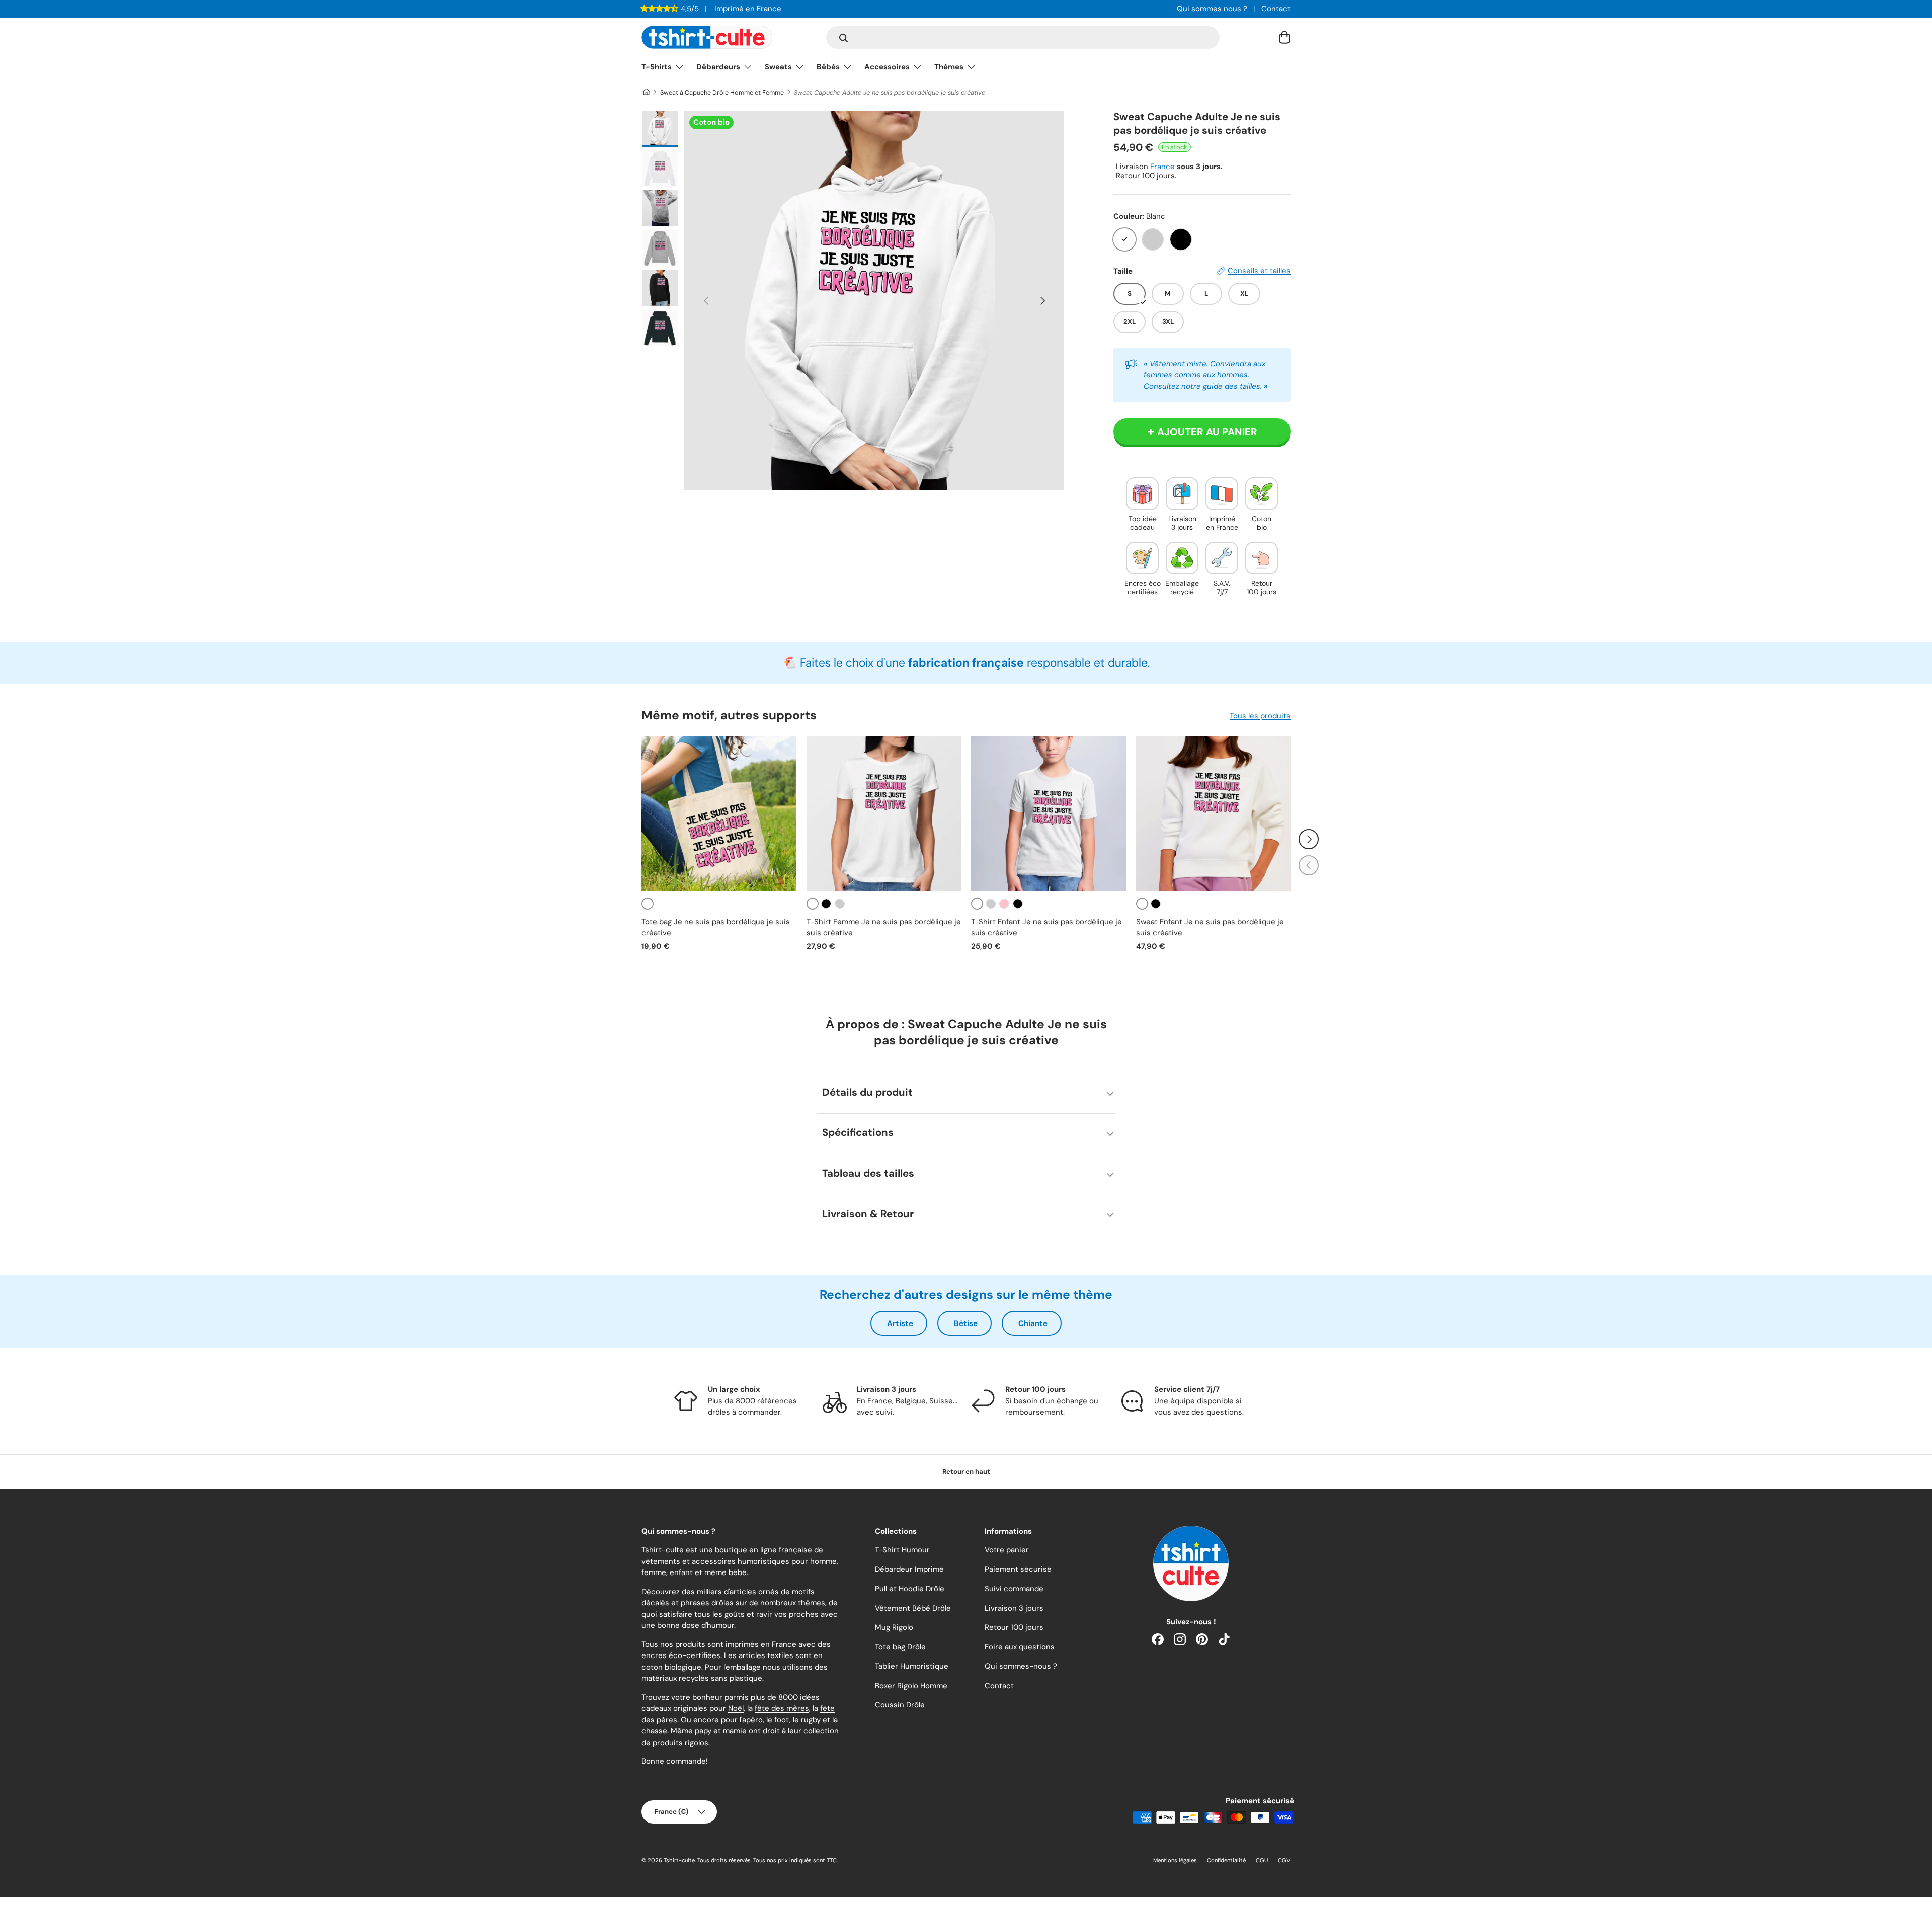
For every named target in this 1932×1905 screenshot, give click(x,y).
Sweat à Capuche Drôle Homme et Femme (722, 92)
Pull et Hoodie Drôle (910, 1589)
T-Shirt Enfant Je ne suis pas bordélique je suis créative (1046, 927)
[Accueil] (646, 92)
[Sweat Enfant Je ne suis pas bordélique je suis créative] (1214, 813)
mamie (735, 1731)
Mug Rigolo (894, 1627)
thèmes (812, 1603)
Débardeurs (718, 67)
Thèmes (949, 67)
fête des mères (782, 1708)
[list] (874, 301)
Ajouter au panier (1207, 432)
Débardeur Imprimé (909, 1569)
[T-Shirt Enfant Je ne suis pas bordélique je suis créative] (1049, 813)
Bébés (828, 67)
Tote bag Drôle (900, 1647)
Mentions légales (1175, 1860)
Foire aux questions (1020, 1647)
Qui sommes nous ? (1212, 9)
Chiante (1033, 1323)
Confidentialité (1226, 1860)
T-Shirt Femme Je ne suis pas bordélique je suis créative (884, 927)
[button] (1284, 37)
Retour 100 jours (1014, 1627)
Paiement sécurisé (1018, 1569)
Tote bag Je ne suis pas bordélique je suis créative (716, 927)
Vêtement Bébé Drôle (913, 1608)
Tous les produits (1260, 716)
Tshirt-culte (679, 1860)
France (1162, 167)
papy (703, 1731)
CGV (1284, 1860)
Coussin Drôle (900, 1705)
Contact (1276, 9)
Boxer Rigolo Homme (911, 1686)
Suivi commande (1014, 1589)
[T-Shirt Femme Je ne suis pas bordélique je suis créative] (884, 813)
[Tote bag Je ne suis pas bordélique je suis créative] (719, 813)
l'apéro (751, 1720)
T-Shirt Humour (902, 1550)
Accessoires (887, 67)
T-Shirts (657, 67)
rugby (811, 1720)
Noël (736, 1708)
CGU (1262, 1860)
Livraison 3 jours (1014, 1608)
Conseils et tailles (1259, 271)
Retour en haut (966, 1472)
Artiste (900, 1323)
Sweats (778, 67)
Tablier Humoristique (912, 1666)
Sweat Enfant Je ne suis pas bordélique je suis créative (1210, 927)
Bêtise (966, 1323)
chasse (654, 1731)
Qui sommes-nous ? (1021, 1666)
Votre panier (1007, 1550)
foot (782, 1720)
